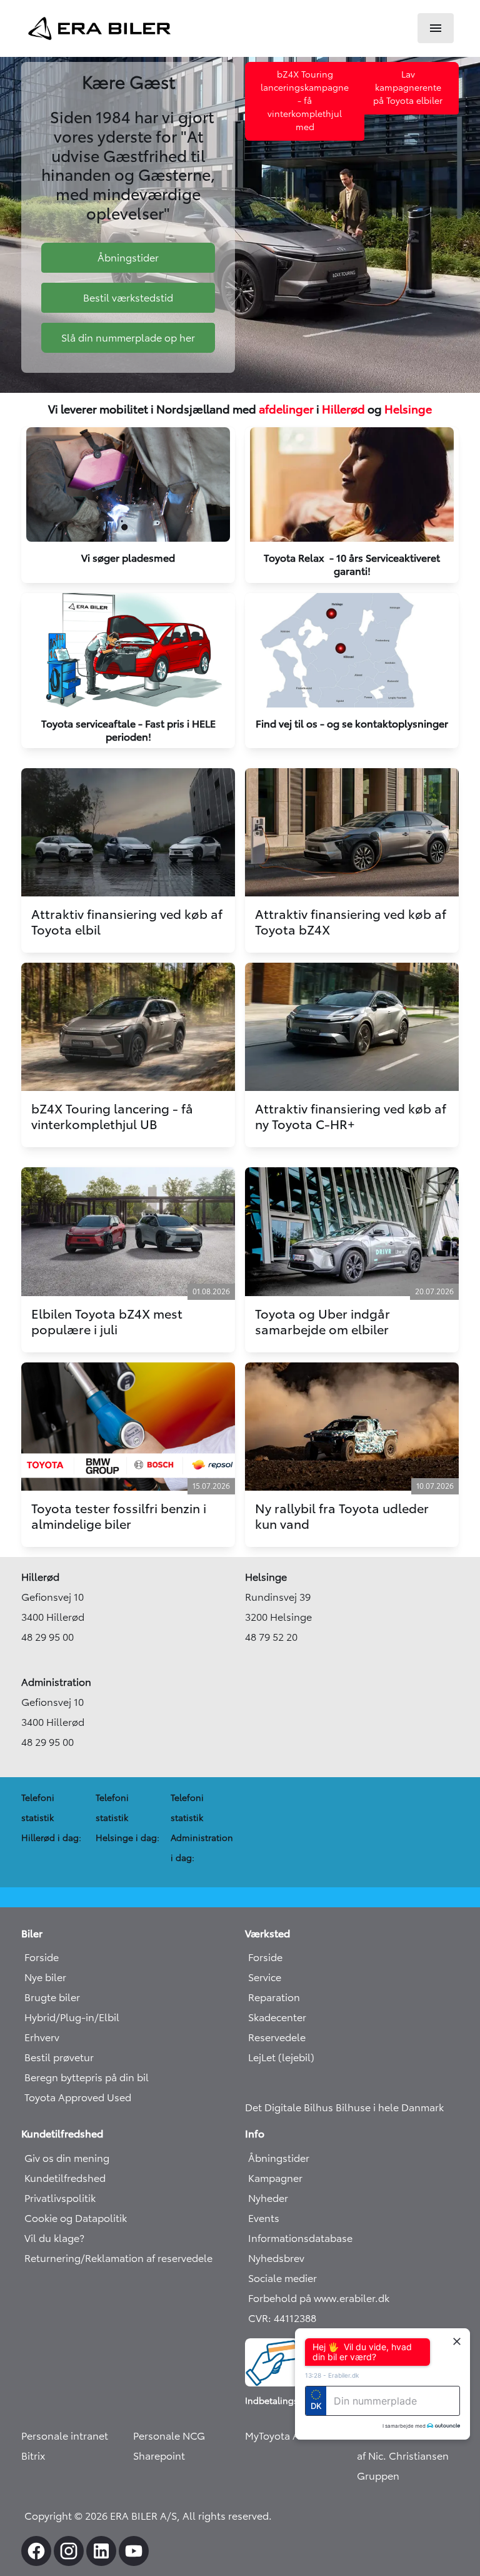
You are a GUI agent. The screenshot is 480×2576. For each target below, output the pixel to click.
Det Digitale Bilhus (290, 2107)
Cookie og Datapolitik (76, 2218)
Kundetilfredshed (65, 2178)
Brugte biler (52, 1997)
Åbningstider (279, 2158)
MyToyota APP (278, 2436)
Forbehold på (281, 2298)
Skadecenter (277, 2017)
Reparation (274, 1997)
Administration (56, 1682)
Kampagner (275, 2178)
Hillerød (343, 409)
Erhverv (42, 2037)
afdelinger (286, 409)
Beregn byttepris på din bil (87, 2077)
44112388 (295, 2318)
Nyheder (268, 2198)
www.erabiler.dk (352, 2298)
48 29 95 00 (47, 1637)
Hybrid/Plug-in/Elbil (72, 2017)
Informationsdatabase (300, 2238)
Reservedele (277, 2037)
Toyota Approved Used (78, 2097)
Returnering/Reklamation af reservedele (118, 2258)
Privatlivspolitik (60, 2198)
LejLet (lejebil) (281, 2057)
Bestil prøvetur (59, 2057)
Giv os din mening (67, 2158)
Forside (42, 1957)
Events (264, 2218)
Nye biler (45, 1977)
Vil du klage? (54, 2238)
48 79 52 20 (271, 1637)
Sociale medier (282, 2278)
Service (265, 1977)
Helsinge (408, 409)
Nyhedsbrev (276, 2258)
